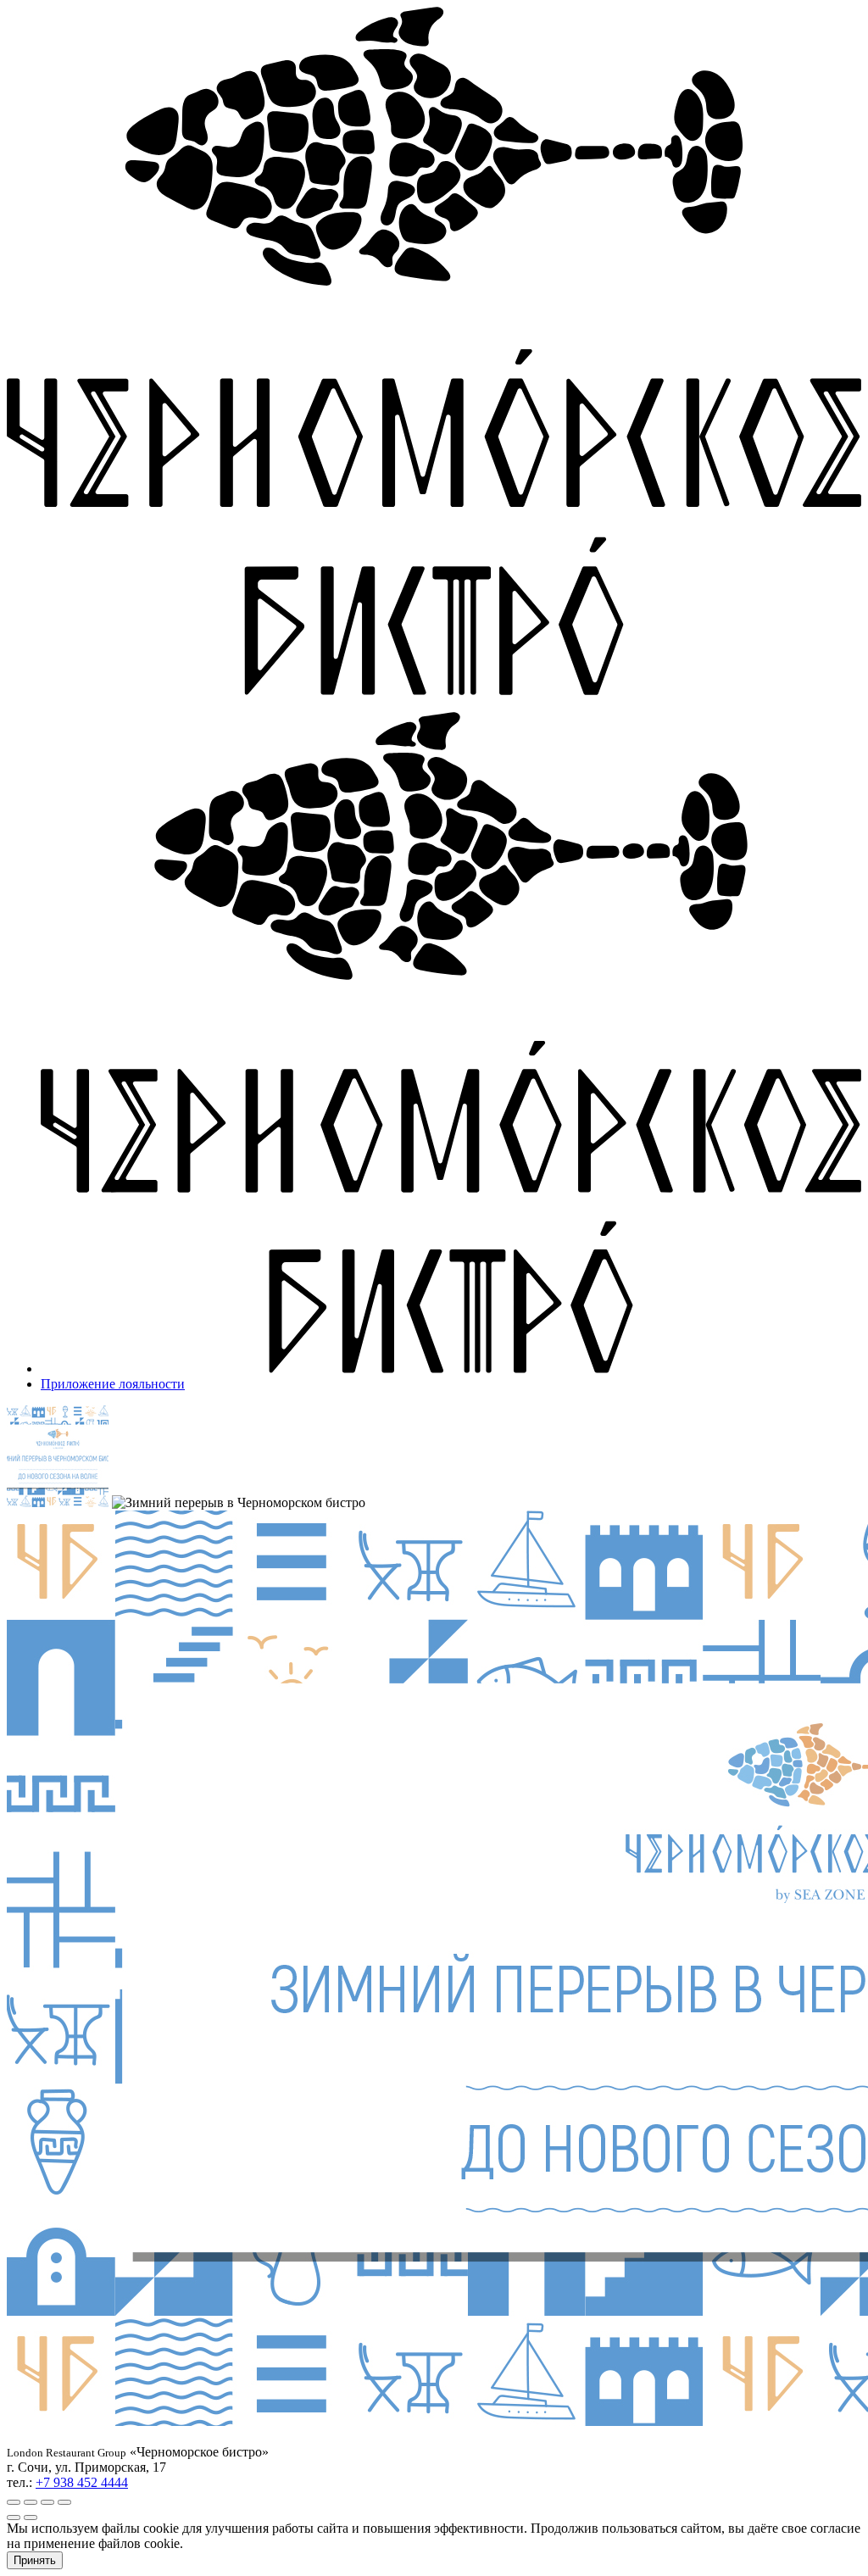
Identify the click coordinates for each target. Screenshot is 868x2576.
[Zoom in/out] (64, 2502)
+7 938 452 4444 (82, 2482)
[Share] (31, 2502)
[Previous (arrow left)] (14, 2518)
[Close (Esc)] (14, 2502)
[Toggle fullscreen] (47, 2502)
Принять (35, 2560)
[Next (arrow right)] (31, 2518)
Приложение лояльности (113, 1384)
